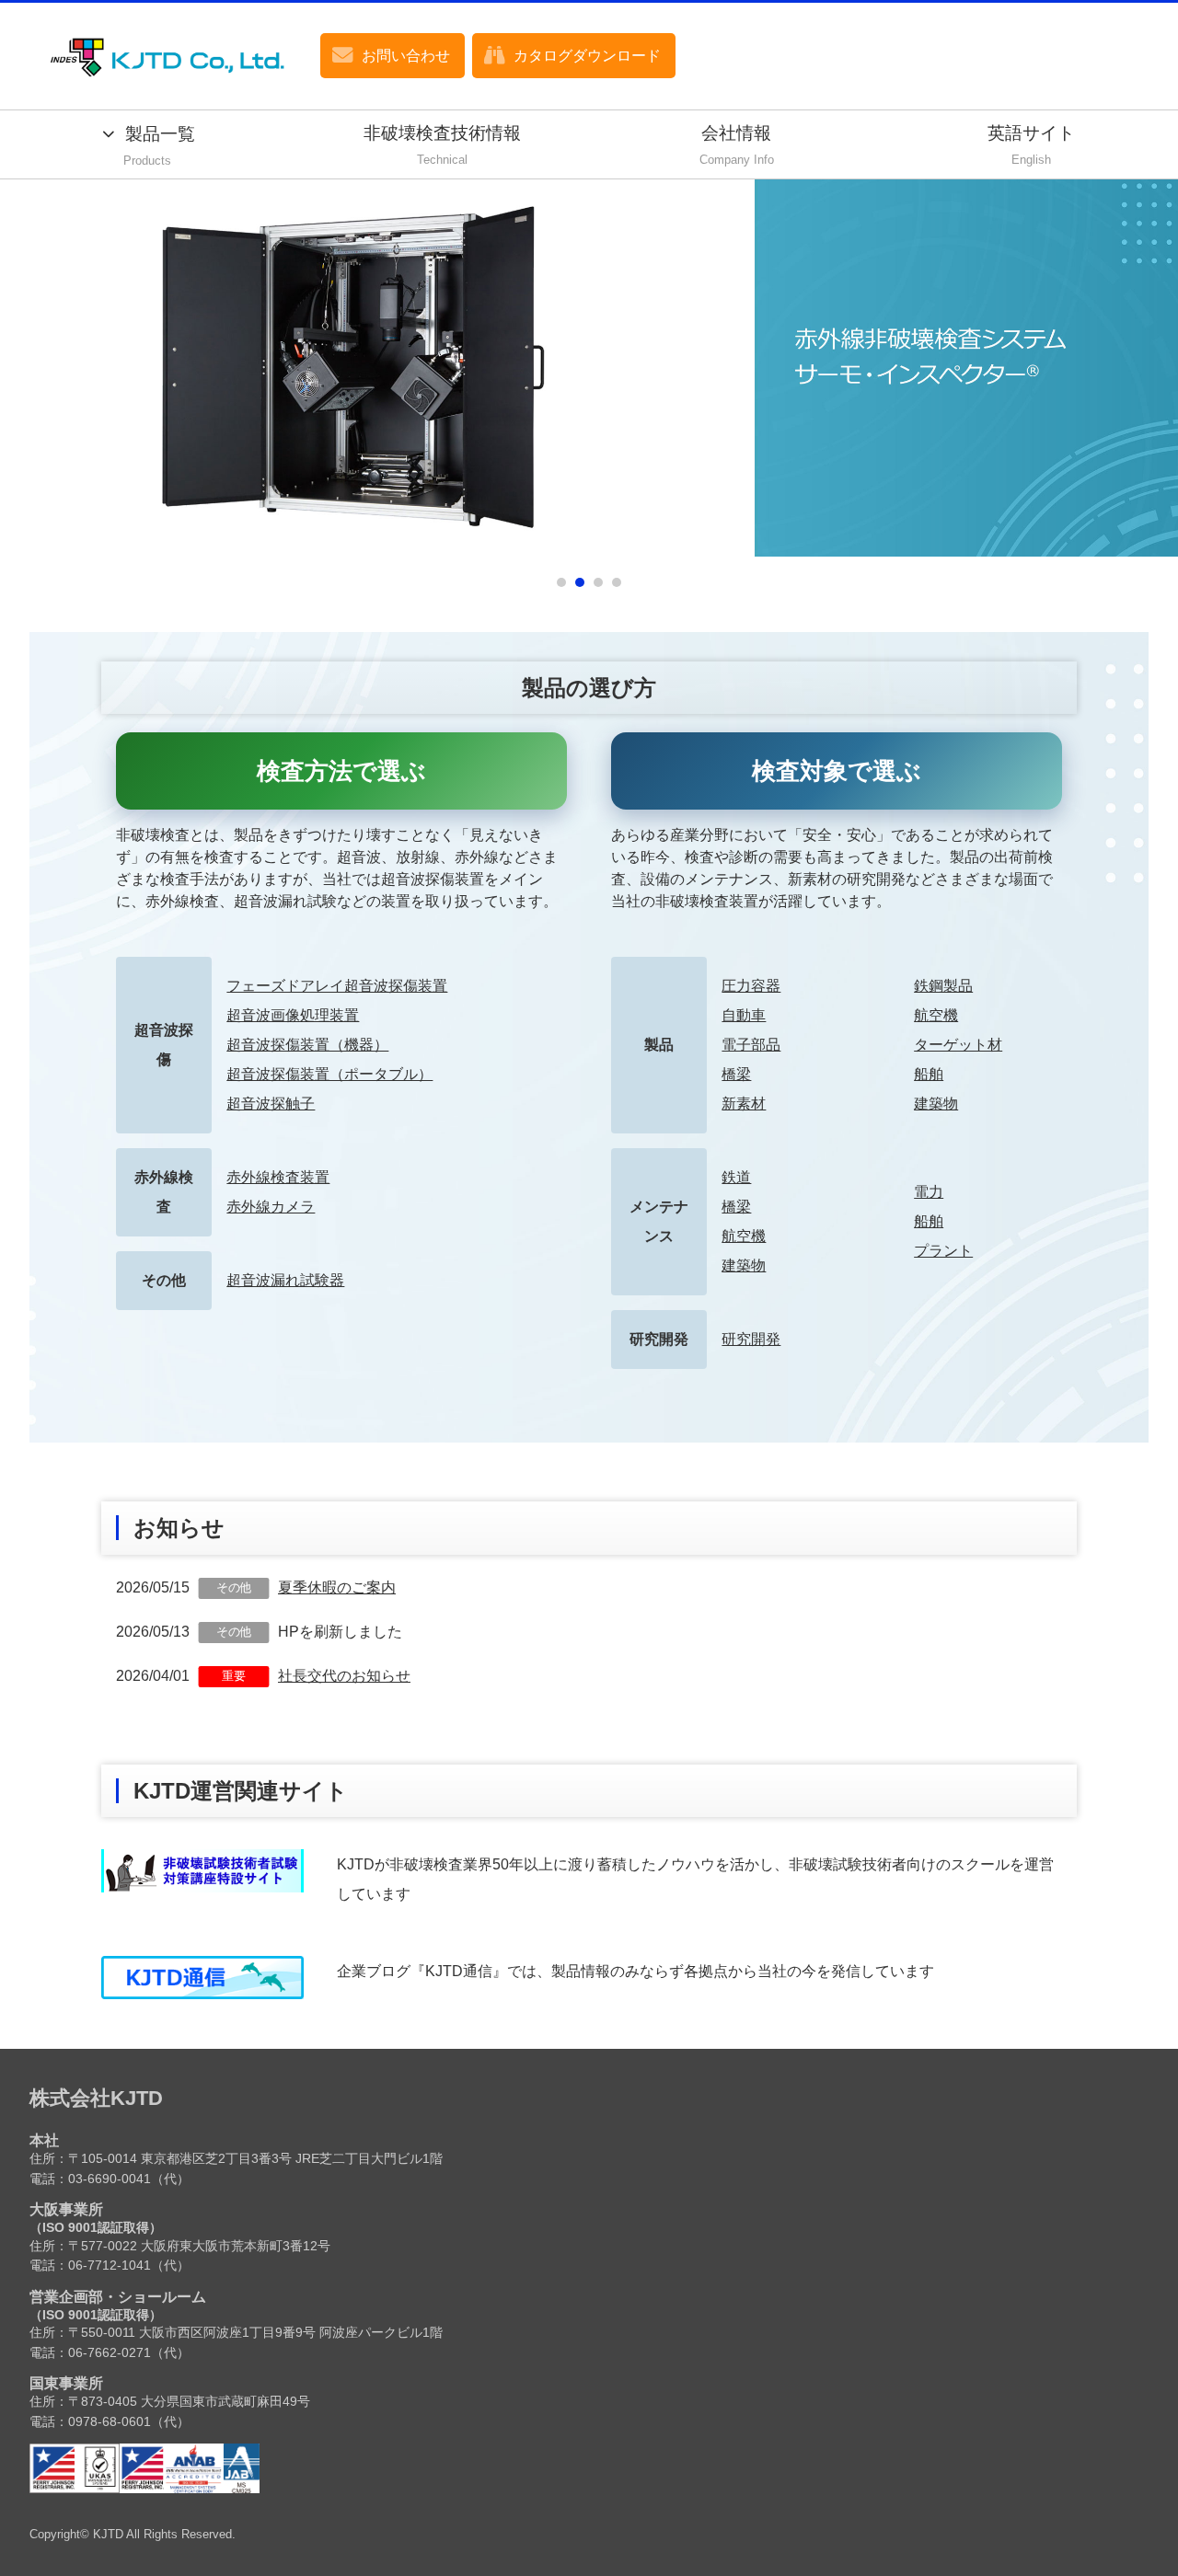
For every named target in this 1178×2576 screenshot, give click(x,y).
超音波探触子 (271, 1104)
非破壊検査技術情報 (442, 145)
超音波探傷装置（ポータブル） (329, 1074)
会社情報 (737, 145)
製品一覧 (159, 146)
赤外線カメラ (271, 1207)
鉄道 (736, 1177)
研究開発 (751, 1339)
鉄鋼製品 (943, 986)
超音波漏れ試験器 (285, 1280)
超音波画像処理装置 (293, 1015)
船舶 (929, 1074)
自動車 (744, 1015)
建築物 (936, 1104)
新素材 (744, 1104)
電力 (929, 1192)
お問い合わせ (406, 56)
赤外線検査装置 (278, 1177)
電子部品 (751, 1045)
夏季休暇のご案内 (337, 1587)
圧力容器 (751, 986)
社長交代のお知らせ (344, 1676)
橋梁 (736, 1074)
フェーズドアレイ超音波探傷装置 (337, 986)
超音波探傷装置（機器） (307, 1045)
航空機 (936, 1015)
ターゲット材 (958, 1045)
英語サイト (1031, 145)
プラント (943, 1251)
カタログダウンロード (587, 56)
